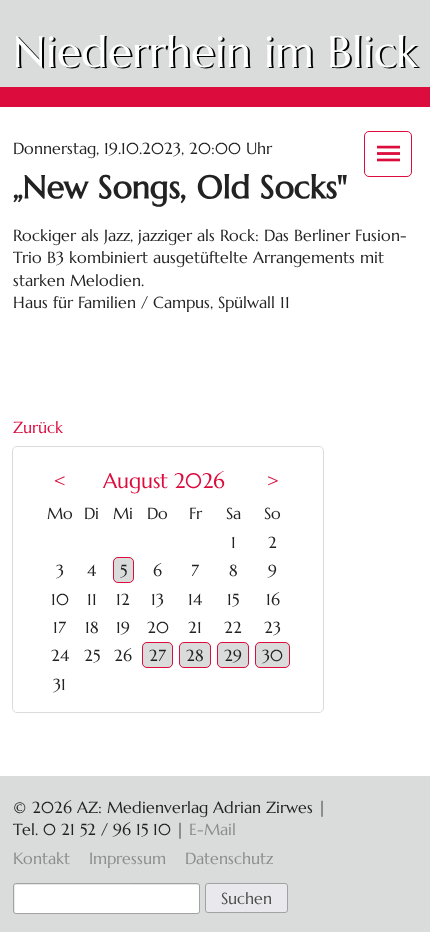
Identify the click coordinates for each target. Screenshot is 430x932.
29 (233, 655)
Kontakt (41, 858)
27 (157, 655)
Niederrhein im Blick (215, 51)
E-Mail (212, 829)
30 (272, 655)
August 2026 (164, 481)
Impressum (127, 858)
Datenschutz (229, 858)
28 (195, 655)
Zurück (38, 427)
